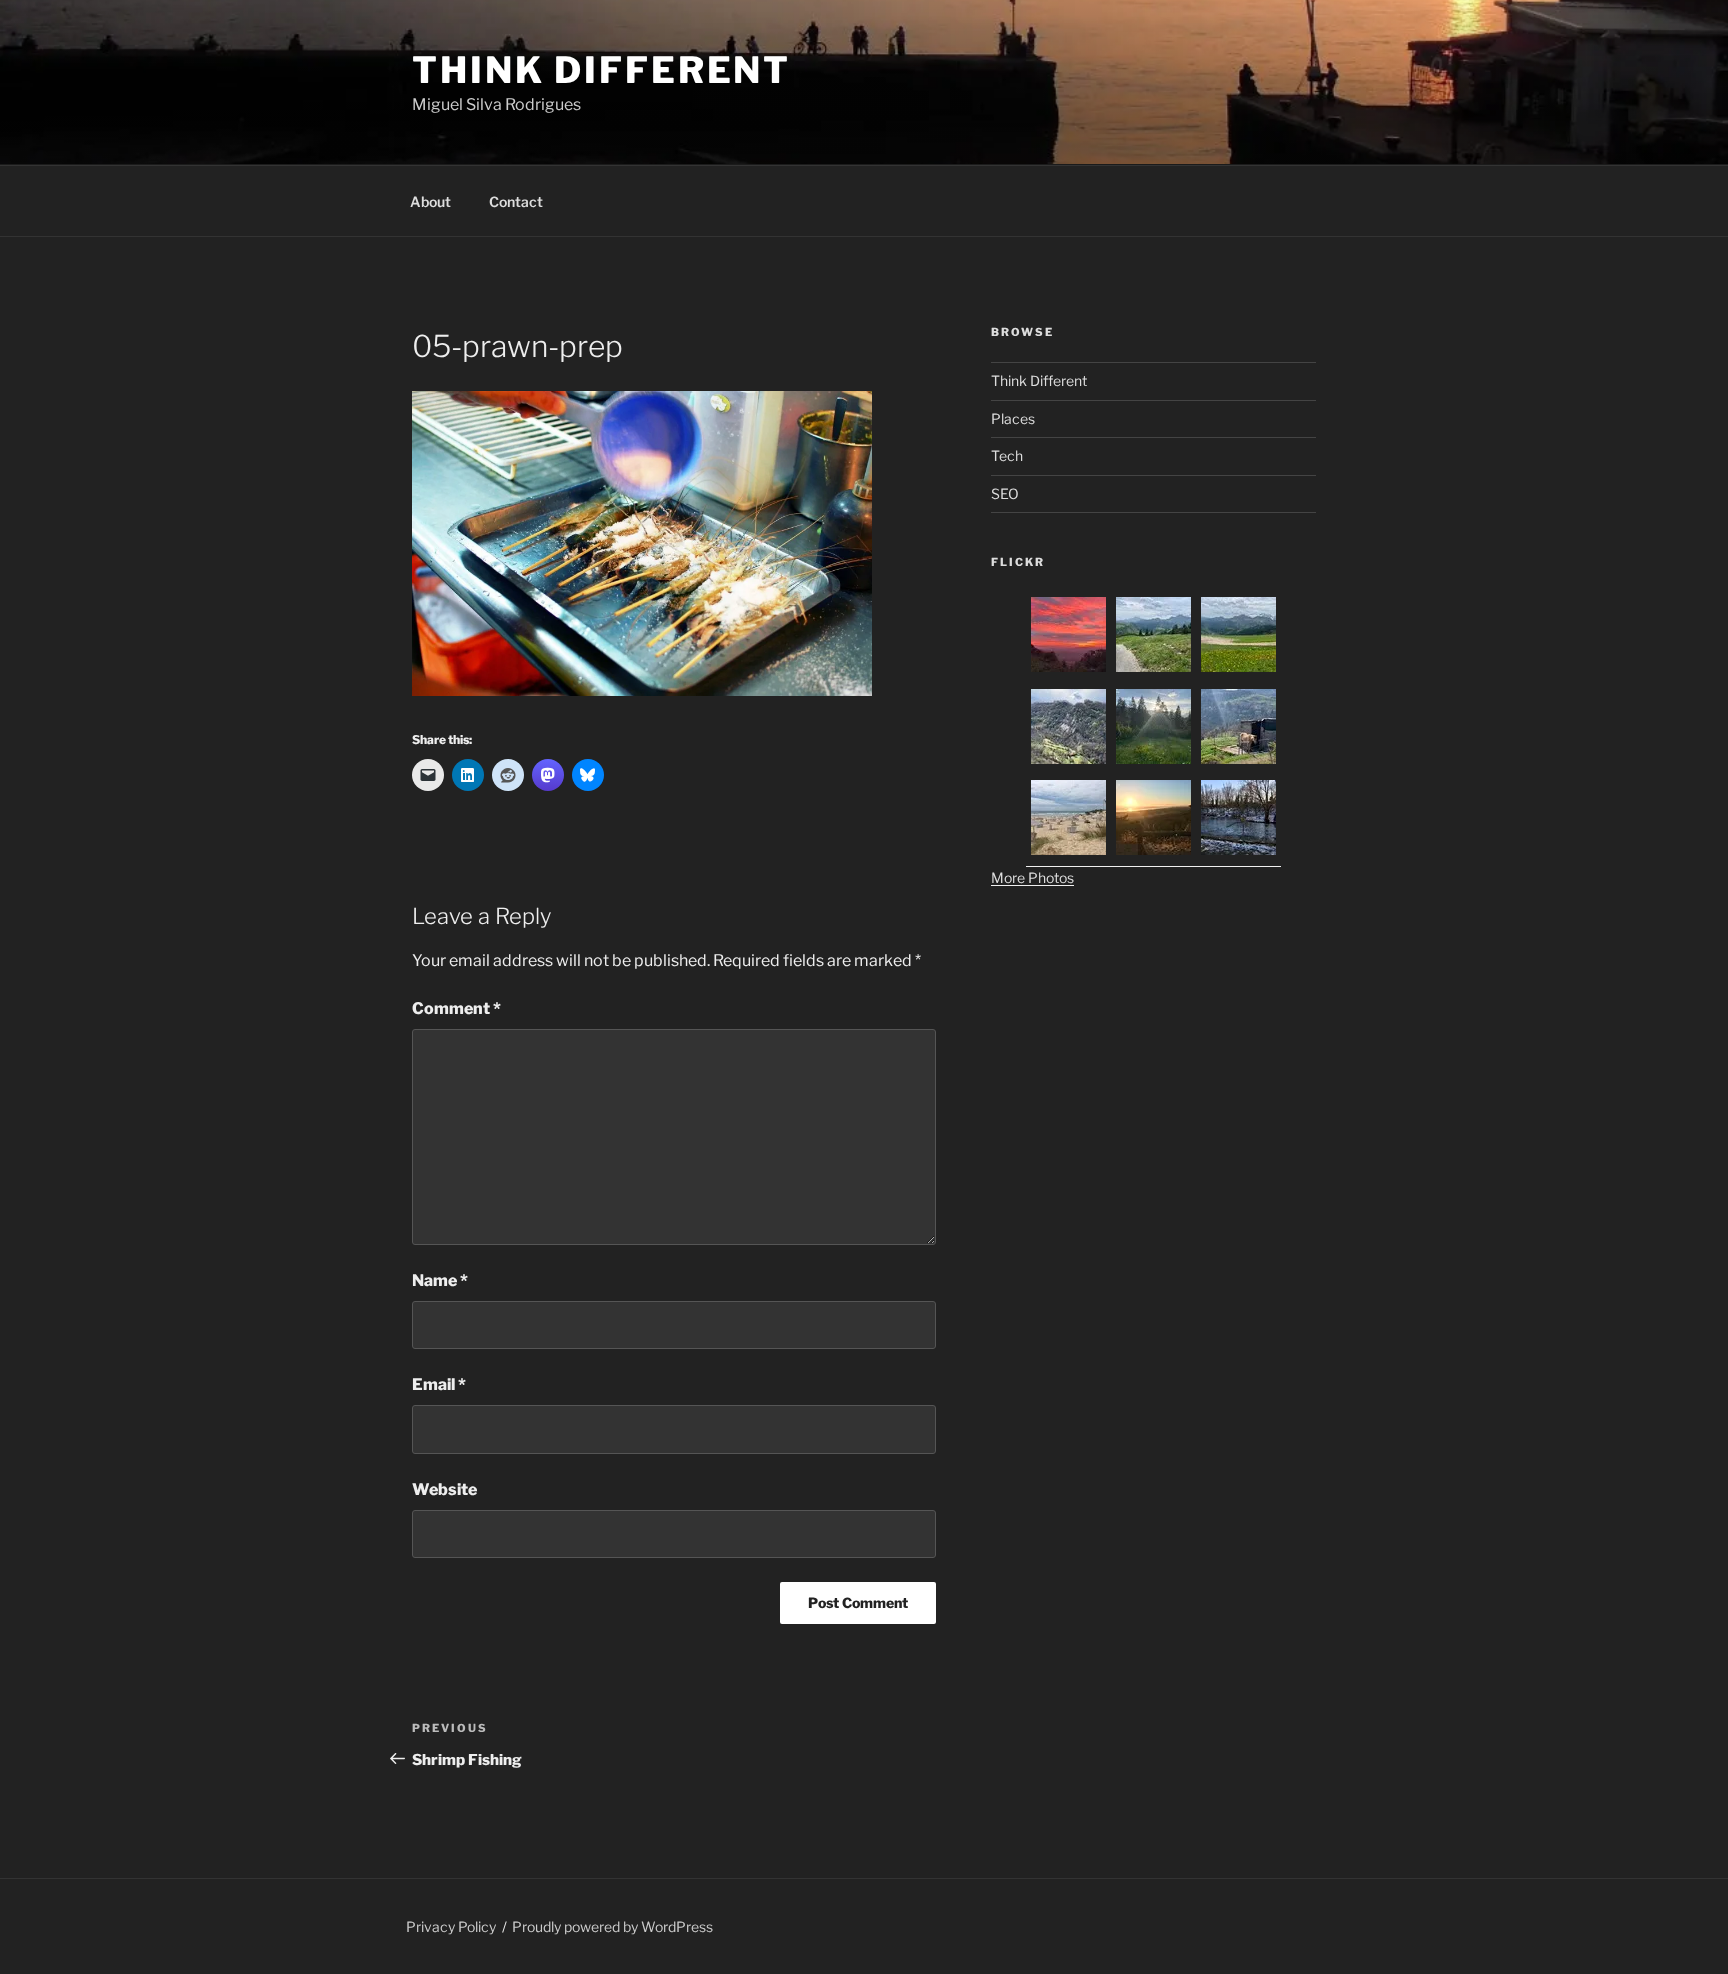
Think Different (601, 70)
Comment (456, 1008)
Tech (1007, 455)
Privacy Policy (451, 1926)
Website (444, 1489)
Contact (516, 201)
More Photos (1032, 877)
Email (439, 1384)
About (430, 201)
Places (1013, 418)
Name (440, 1280)
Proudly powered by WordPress (612, 1926)
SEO (1005, 493)
